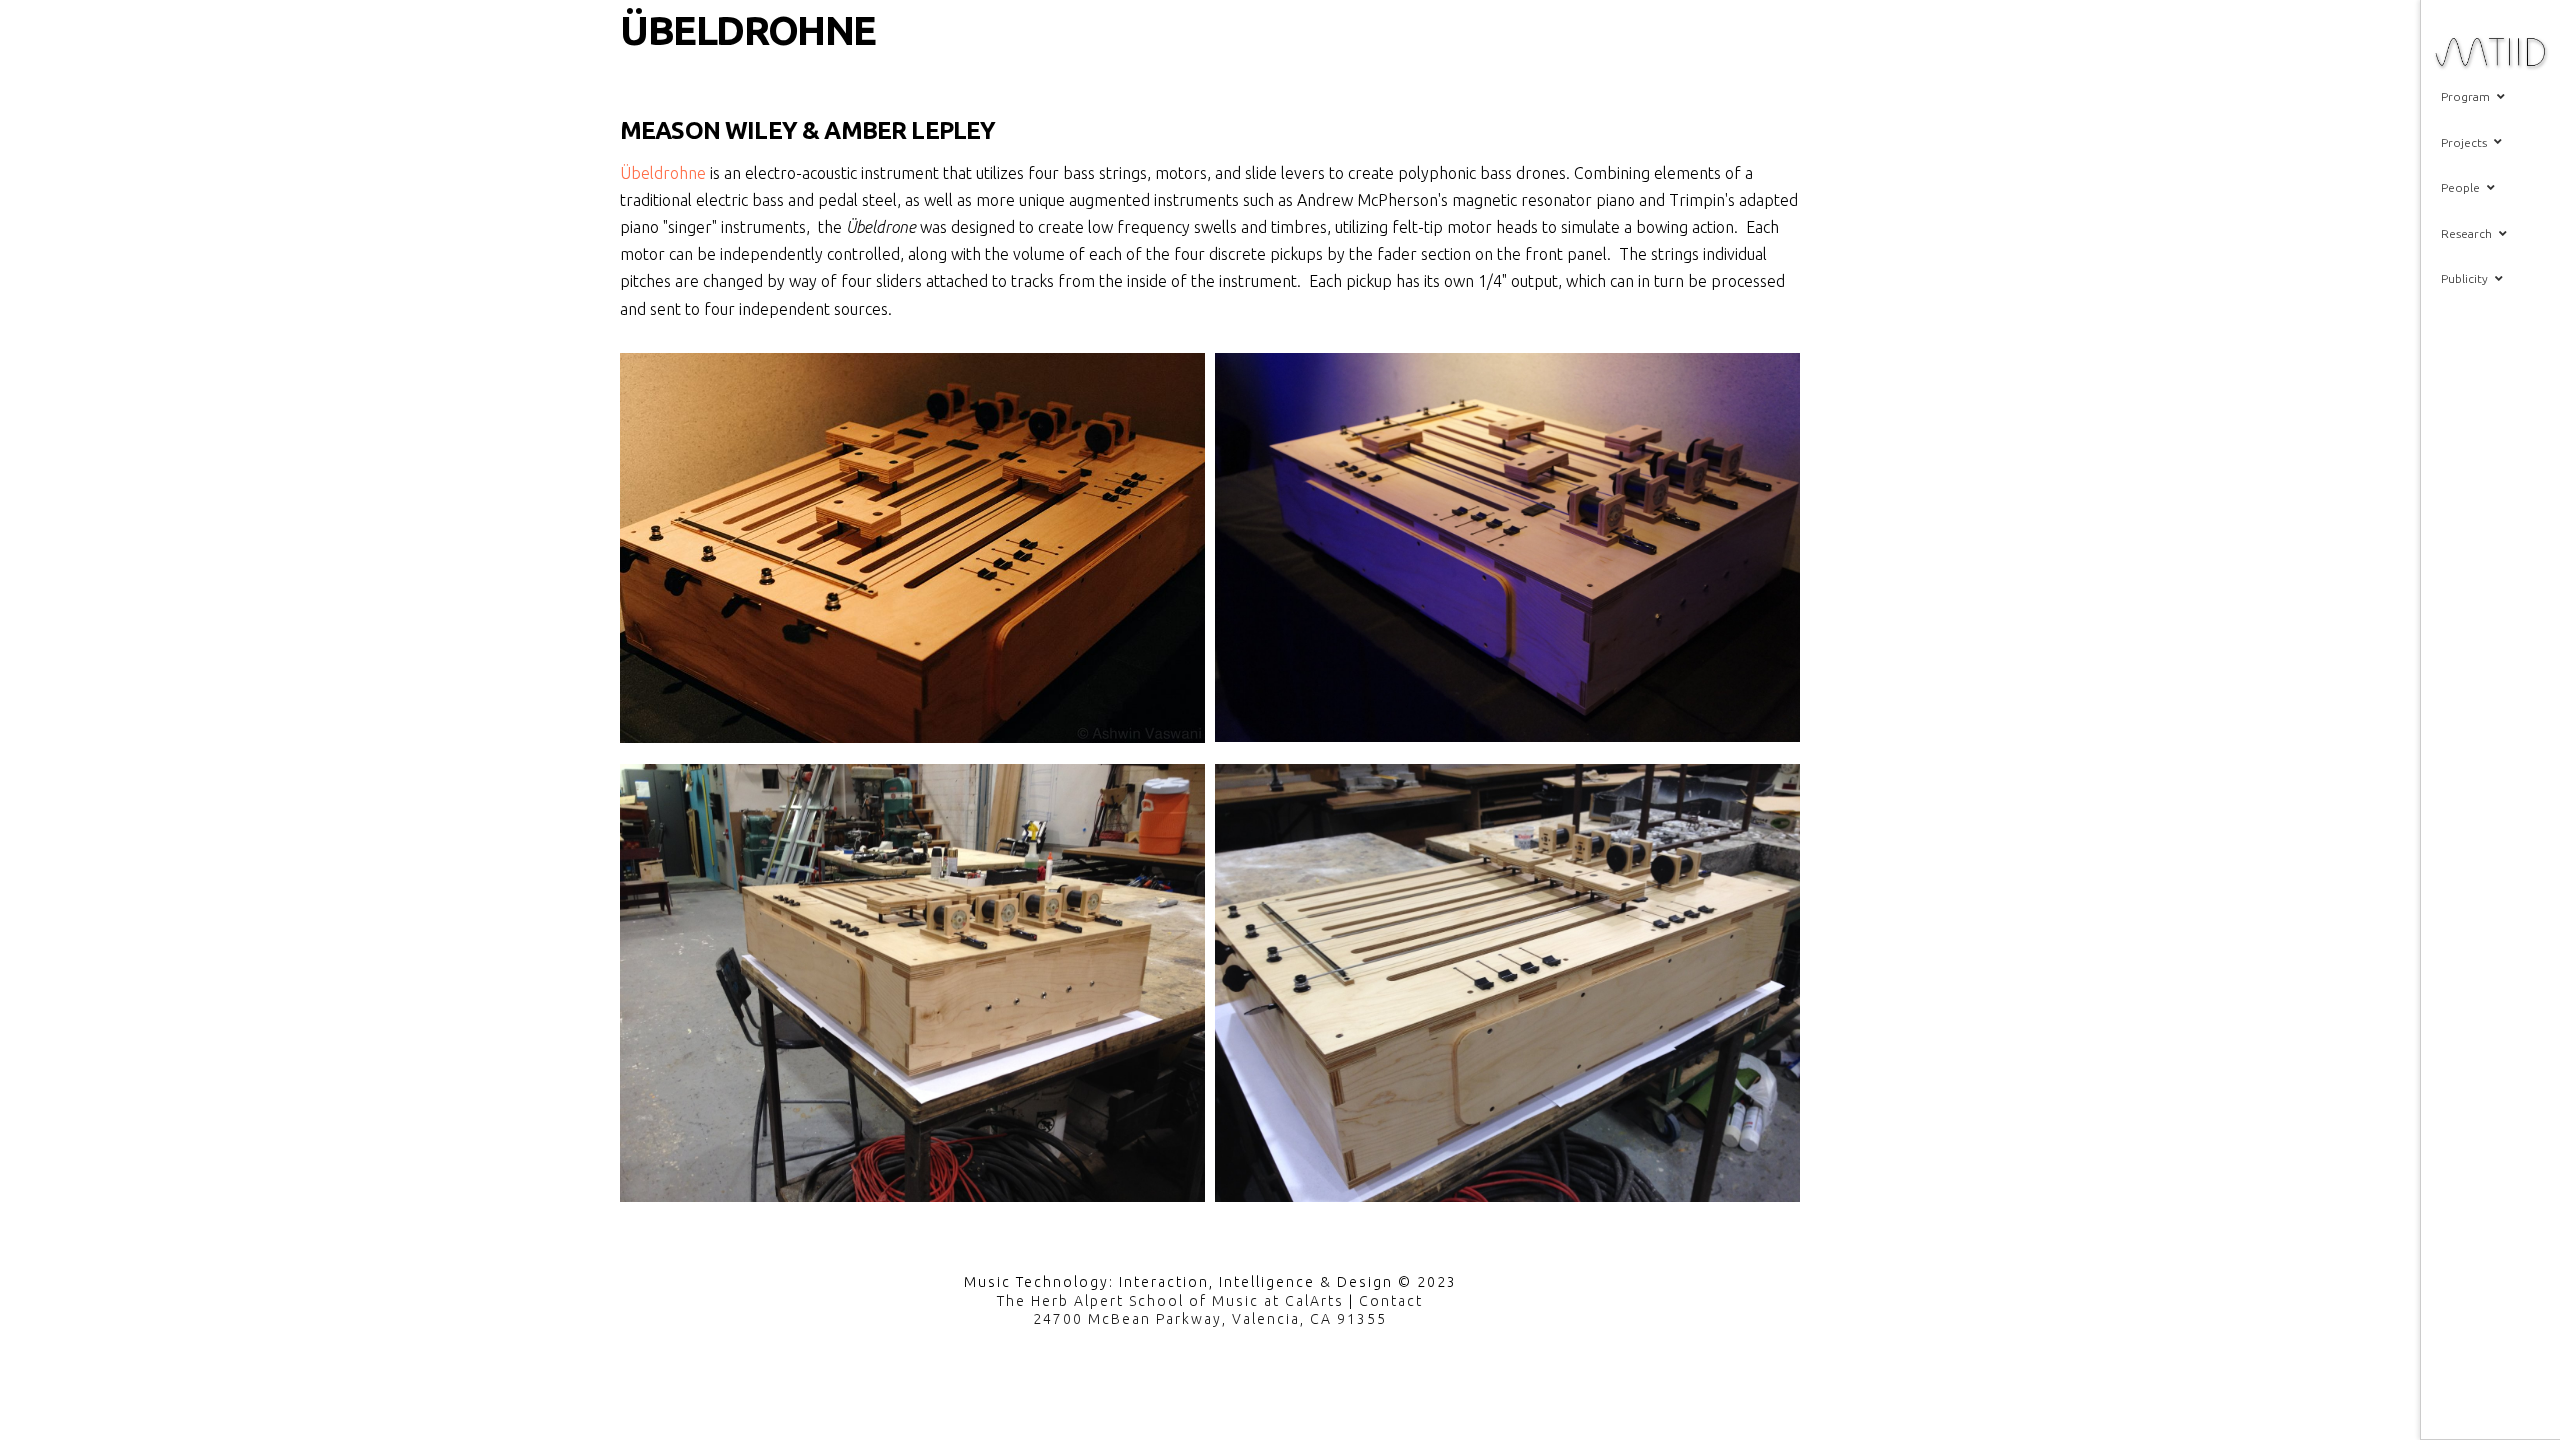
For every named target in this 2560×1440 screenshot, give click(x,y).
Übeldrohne (663, 173)
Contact (1391, 1301)
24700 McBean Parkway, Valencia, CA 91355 (1210, 1319)
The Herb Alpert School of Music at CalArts (1170, 1301)
